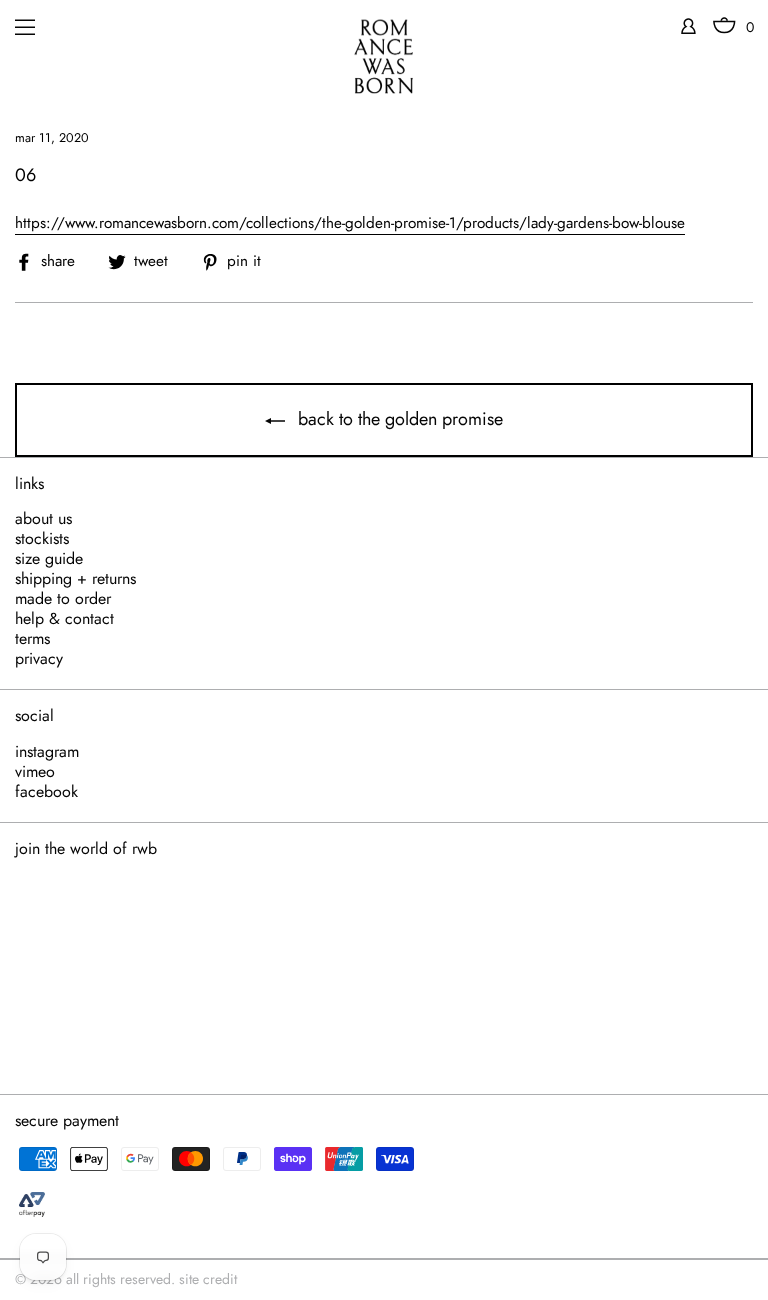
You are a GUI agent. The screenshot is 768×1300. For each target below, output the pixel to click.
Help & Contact (64, 619)
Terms (32, 639)
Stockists (42, 539)
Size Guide (49, 559)
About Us (43, 519)
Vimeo (35, 772)
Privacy (39, 659)
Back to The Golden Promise (398, 419)
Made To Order (63, 599)
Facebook (46, 792)
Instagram (47, 752)
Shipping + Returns (75, 579)
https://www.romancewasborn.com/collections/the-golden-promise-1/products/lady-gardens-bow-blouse (350, 223)
